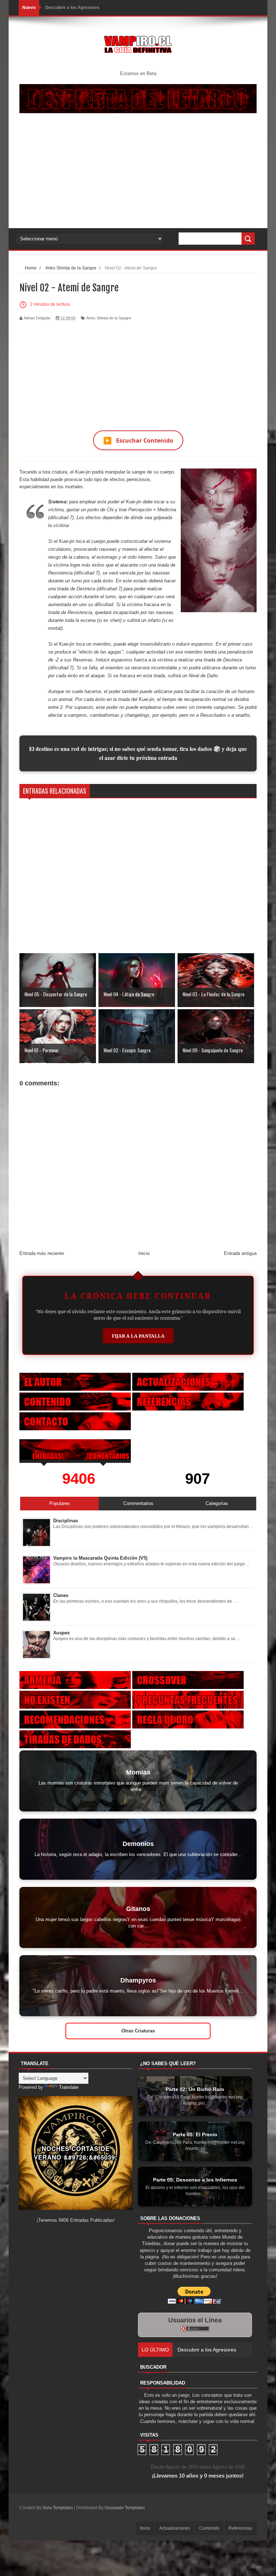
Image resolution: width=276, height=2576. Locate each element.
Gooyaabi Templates (125, 2508)
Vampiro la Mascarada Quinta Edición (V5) (100, 1558)
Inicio (144, 1253)
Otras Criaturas (138, 2031)
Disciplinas (66, 1521)
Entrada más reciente (42, 1253)
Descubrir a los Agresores (72, 8)
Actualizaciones (175, 2528)
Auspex (61, 1633)
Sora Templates (58, 2508)
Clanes (61, 1595)
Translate (69, 2087)
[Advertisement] (138, 174)
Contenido (209, 2528)
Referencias (240, 2528)
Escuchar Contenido (138, 440)
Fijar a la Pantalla (138, 1336)
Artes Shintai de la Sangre (109, 318)
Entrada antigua (240, 1253)
